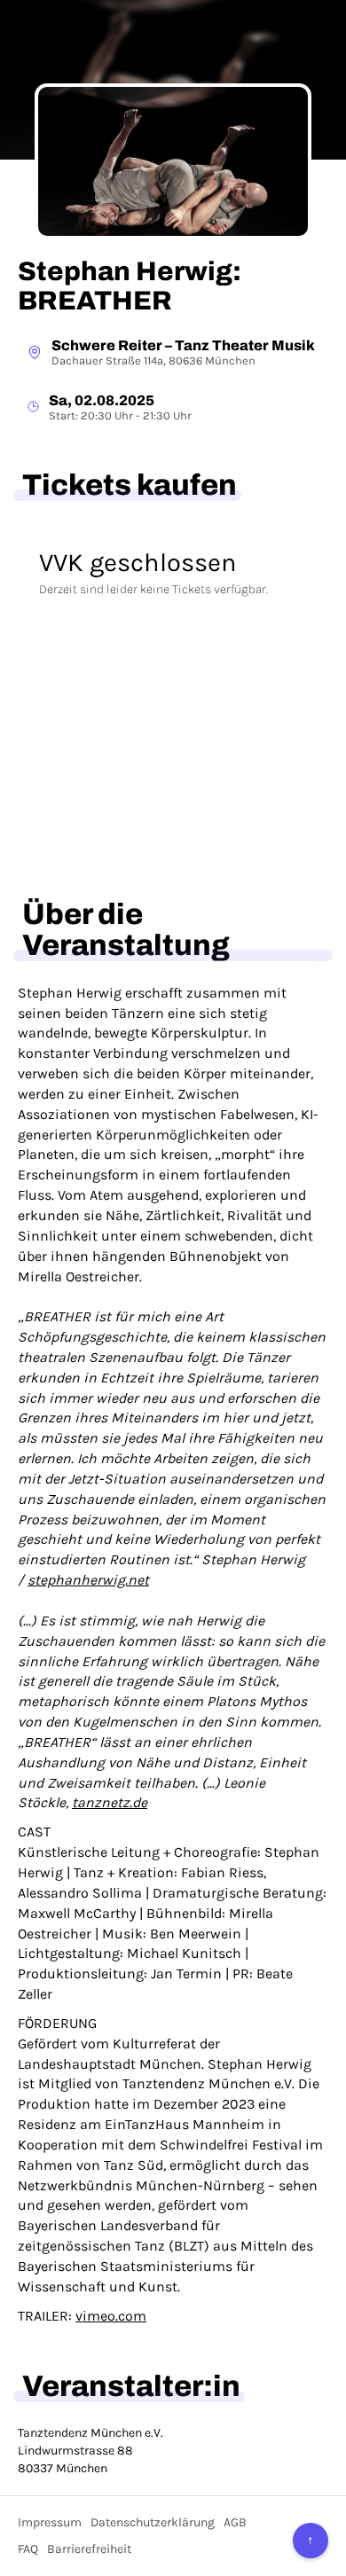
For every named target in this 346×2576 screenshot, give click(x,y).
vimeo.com (111, 2316)
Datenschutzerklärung (153, 2522)
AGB (235, 2522)
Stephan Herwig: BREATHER (130, 286)
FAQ (28, 2549)
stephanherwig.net (88, 1580)
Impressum (50, 2522)
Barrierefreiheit (89, 2549)
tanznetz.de (110, 1802)
